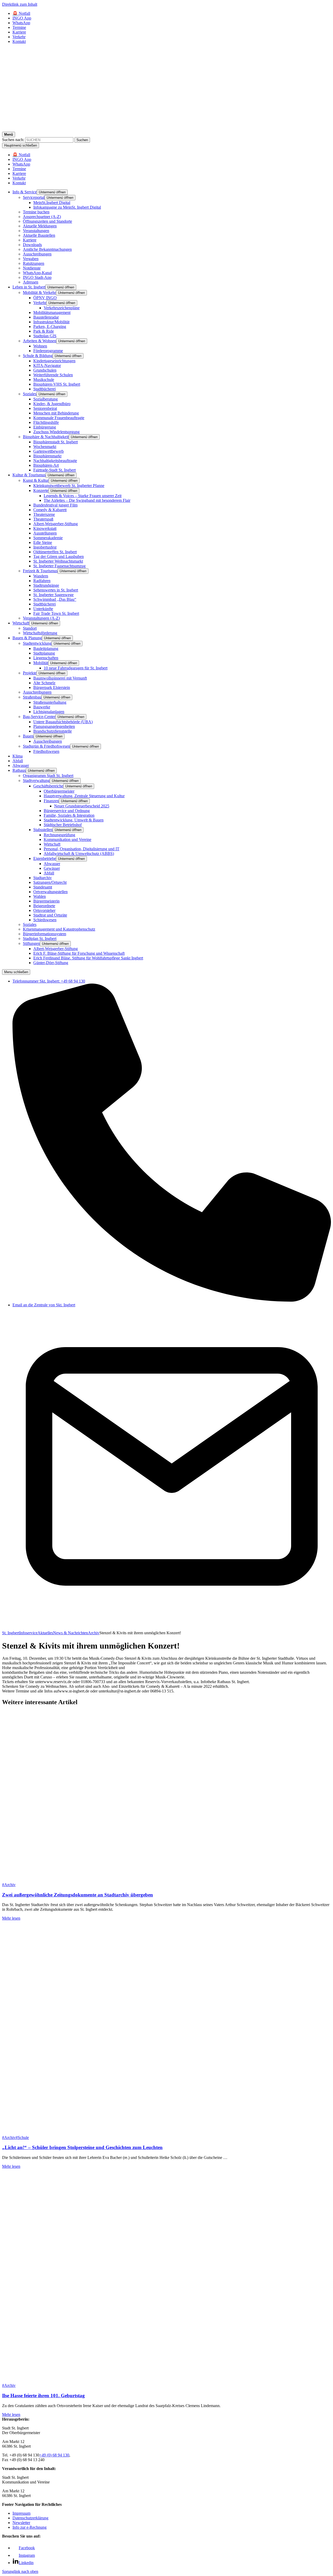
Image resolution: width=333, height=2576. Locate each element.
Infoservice (28, 1633)
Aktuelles (45, 1633)
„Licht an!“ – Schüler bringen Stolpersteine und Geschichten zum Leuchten (82, 2147)
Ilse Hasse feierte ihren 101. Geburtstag (43, 2396)
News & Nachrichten (71, 1633)
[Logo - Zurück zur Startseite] (166, 129)
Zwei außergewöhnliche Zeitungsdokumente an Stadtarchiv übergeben (78, 1895)
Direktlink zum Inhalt (20, 4)
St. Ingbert (11, 1633)
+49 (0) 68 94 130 (54, 2455)
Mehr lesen (11, 1918)
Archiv (94, 1633)
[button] (52, 192)
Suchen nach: (13, 140)
